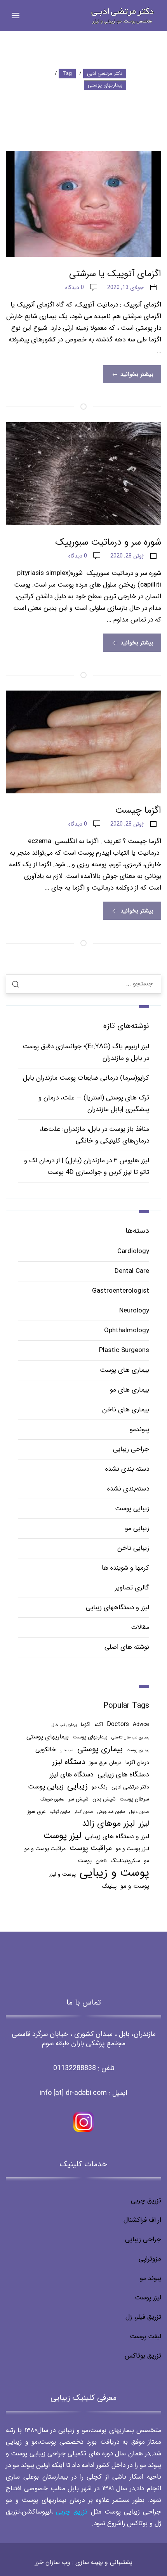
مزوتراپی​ (150, 2259)
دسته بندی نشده (127, 1469)
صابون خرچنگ (52, 1800)
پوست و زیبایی (114, 1873)
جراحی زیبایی (131, 1449)
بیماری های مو (130, 1390)
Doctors (118, 1724)
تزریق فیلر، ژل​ (143, 2317)
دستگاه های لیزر (72, 1774)
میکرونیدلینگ (125, 1861)
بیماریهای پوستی (48, 1737)
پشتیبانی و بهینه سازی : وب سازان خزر (84, 2562)
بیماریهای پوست (90, 1737)
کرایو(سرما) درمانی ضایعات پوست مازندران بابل (86, 1078)
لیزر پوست (62, 1836)
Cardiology (133, 1251)
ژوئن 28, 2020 (127, 556)
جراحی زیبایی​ (143, 2239)
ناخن (101, 1861)
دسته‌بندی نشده (128, 1489)
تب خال (67, 1750)
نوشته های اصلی (127, 1647)
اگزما (86, 1725)
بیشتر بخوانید (136, 374)
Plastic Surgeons (124, 1350)
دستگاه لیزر (69, 1762)
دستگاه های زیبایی (123, 1774)
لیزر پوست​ (148, 2298)
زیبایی (77, 1787)
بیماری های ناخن (126, 1410)
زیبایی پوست (132, 1509)
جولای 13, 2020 (125, 287)
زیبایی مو (137, 1528)
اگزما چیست (138, 810)
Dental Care (132, 1271)
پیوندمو (139, 1429)
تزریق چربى (72, 2512)
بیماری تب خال (64, 1725)
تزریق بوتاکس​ (143, 2356)
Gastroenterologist (121, 1291)
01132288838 (75, 2068)
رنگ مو (100, 1787)
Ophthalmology (127, 1330)
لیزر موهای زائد (108, 1824)
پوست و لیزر (62, 1874)
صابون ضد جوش (111, 1812)
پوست (85, 1861)
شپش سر (78, 1799)
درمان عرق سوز (105, 1763)
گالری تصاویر (132, 1588)
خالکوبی (46, 1749)
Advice (141, 1725)
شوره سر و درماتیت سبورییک (108, 542)
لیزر (144, 1824)
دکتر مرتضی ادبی (130, 1787)
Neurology (134, 1311)
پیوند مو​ (150, 2278)
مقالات (140, 1627)
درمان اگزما (137, 1763)
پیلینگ (109, 1886)
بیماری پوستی (100, 1749)
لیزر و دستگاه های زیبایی (117, 1836)
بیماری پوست (138, 1750)
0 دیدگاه (75, 287)
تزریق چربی (146, 2201)
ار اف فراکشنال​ (142, 2220)
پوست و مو (135, 1886)
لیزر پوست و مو (132, 1849)
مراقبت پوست (91, 1848)
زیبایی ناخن (133, 1548)
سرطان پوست (134, 1799)
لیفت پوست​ (145, 2336)
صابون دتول (139, 1812)
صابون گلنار (84, 1812)
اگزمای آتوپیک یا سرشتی (115, 274)
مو (147, 1861)
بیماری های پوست (124, 1370)
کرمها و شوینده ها (125, 1568)
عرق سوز (37, 1812)
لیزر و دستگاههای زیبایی (117, 1607)
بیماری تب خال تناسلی (130, 1737)
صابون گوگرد (60, 1812)
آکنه (99, 1725)
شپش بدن (104, 1799)
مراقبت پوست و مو (45, 1849)
